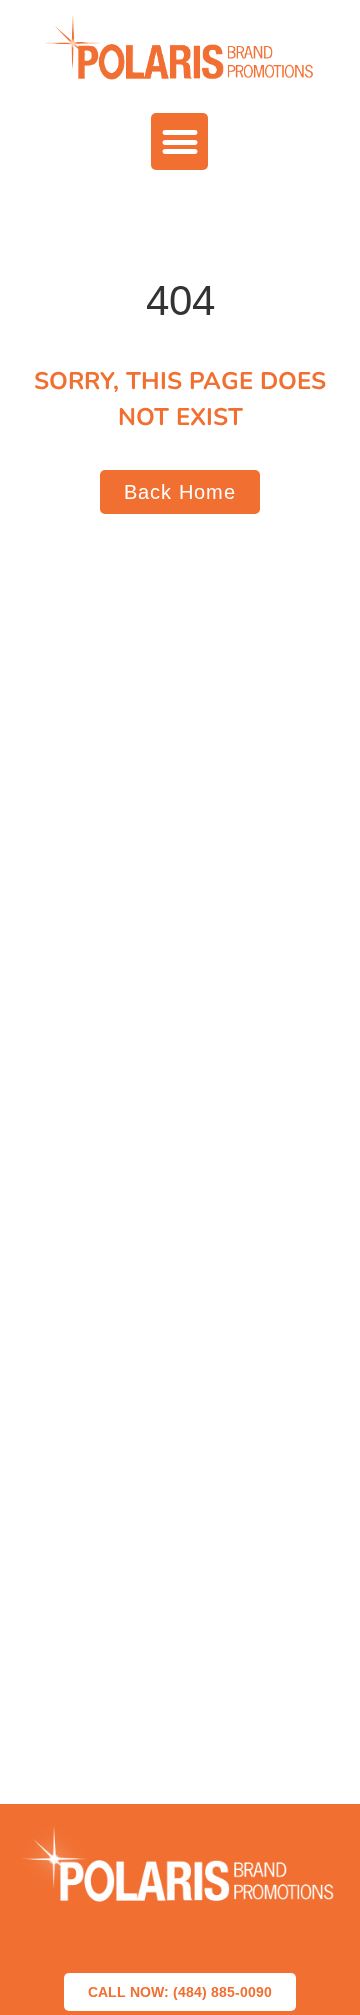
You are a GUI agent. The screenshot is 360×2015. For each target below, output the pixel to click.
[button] (179, 141)
